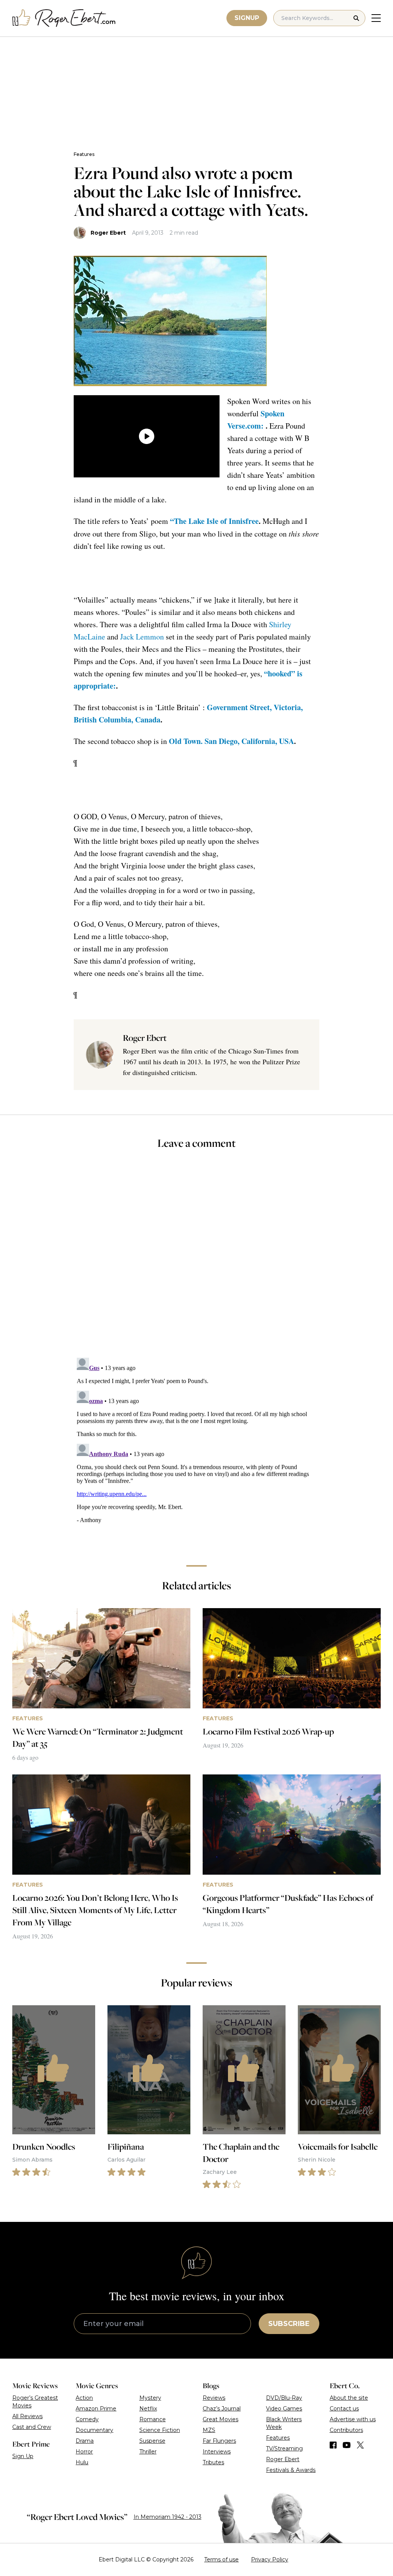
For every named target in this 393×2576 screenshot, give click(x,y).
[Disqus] (196, 1451)
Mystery (150, 2398)
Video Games (284, 2409)
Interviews (217, 2452)
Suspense (152, 2441)
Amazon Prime (96, 2409)
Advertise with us (353, 2419)
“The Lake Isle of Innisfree (214, 521)
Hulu (82, 2462)
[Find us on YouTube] (347, 2445)
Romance (153, 2419)
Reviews (214, 2398)
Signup (247, 18)
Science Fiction (160, 2430)
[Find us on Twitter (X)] (360, 2445)
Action (84, 2398)
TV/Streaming (284, 2448)
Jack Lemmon (142, 637)
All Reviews (27, 2416)
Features (84, 154)
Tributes (213, 2462)
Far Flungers (219, 2441)
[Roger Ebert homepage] (64, 18)
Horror (84, 2452)
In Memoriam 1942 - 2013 (168, 2517)
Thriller (148, 2452)
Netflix (148, 2409)
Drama (85, 2441)
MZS (209, 2430)
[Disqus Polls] (196, 1259)
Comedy (87, 2419)
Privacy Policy (270, 2559)
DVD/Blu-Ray (284, 2398)
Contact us (344, 2409)
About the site (349, 2398)
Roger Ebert (108, 233)
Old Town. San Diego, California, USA (231, 741)
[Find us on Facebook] (333, 2445)
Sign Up (23, 2456)
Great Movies (220, 2419)
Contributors (346, 2430)
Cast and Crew (32, 2427)
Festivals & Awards (291, 2470)
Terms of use (221, 2559)
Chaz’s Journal (222, 2409)
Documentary (94, 2430)
